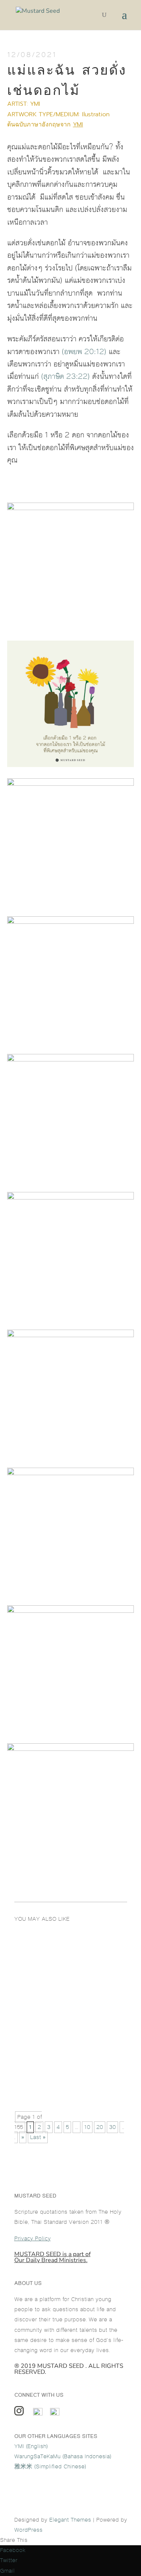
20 (100, 2127)
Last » (38, 2137)
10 (87, 2127)
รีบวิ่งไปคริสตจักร (44, 2079)
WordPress (28, 2530)
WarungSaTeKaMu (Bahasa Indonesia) (63, 2457)
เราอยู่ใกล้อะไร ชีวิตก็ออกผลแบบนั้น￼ (69, 1963)
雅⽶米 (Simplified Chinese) (50, 2467)
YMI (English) (31, 2446)
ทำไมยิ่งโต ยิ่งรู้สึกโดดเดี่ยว (57, 2022)
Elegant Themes (70, 2520)
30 (112, 2127)
